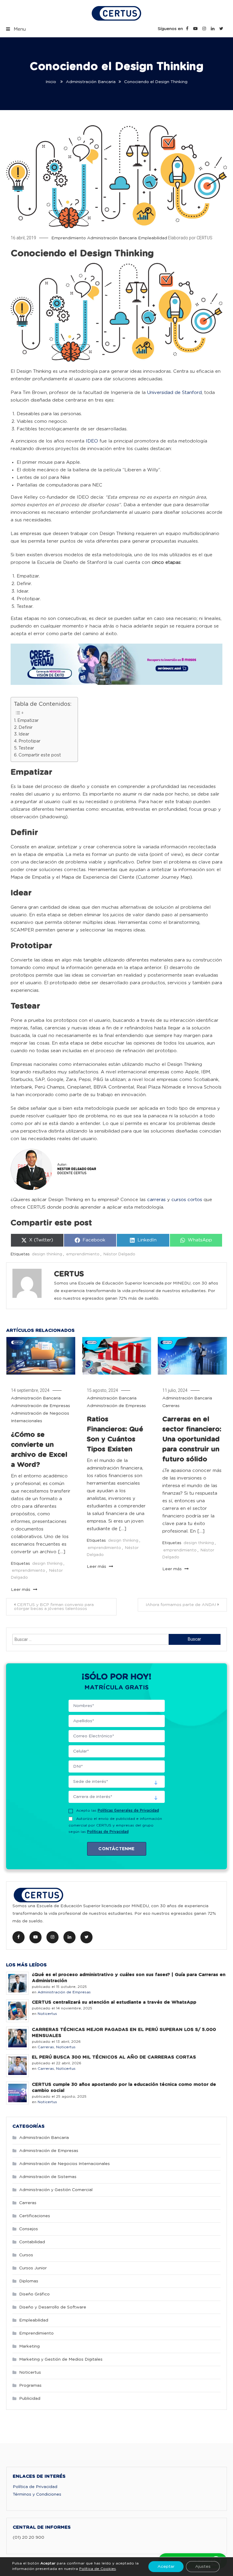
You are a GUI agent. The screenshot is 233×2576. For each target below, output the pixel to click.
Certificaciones (35, 2216)
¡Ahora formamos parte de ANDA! (181, 1605)
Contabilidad (32, 2242)
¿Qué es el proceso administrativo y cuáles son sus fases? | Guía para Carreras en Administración (129, 1978)
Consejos (29, 2229)
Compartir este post (40, 755)
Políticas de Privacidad (108, 1832)
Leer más (21, 1590)
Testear (26, 748)
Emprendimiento (69, 238)
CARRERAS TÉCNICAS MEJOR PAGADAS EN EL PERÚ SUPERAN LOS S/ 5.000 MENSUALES (124, 2033)
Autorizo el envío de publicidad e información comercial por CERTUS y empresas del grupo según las (115, 1825)
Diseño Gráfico (34, 2294)
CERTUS (204, 238)
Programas (30, 2386)
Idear (24, 734)
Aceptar (166, 2567)
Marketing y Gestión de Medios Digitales (61, 2359)
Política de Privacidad (35, 2487)
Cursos (26, 2255)
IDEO (92, 441)
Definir (25, 728)
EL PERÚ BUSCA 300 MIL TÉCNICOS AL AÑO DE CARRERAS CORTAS (114, 2057)
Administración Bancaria (112, 238)
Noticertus (47, 2014)
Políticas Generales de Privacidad (128, 1810)
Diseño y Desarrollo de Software (53, 2307)
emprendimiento (83, 1254)
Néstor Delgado (119, 1254)
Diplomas (29, 2281)
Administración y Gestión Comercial (56, 2190)
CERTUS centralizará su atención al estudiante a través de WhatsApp (114, 2002)
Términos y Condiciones (37, 2494)
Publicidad (30, 2399)
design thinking (47, 1254)
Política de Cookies (98, 2569)
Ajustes (203, 2567)
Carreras (171, 1406)
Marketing (29, 2346)
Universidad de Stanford (174, 393)
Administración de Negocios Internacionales (64, 2164)
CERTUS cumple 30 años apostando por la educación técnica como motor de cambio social (124, 2088)
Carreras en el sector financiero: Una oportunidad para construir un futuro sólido (192, 1439)
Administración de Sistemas (48, 2177)
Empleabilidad (153, 238)
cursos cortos (187, 1200)
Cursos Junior (33, 2268)
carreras (156, 1200)
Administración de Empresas (41, 1406)
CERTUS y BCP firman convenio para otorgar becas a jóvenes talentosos (54, 1607)
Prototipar (29, 741)
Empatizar (28, 721)
